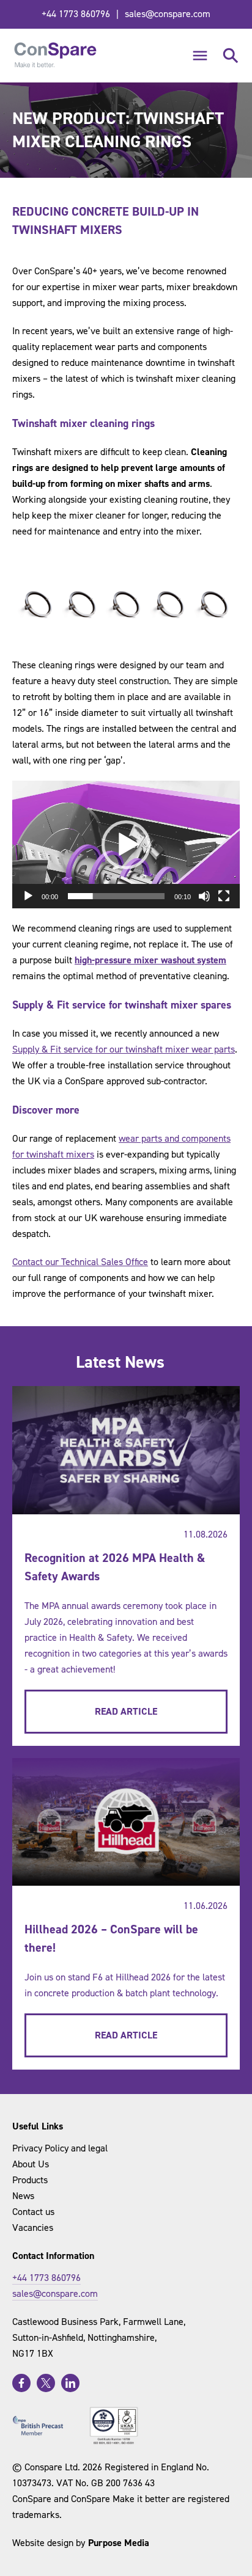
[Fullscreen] (224, 896)
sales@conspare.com (168, 14)
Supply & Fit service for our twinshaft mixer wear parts (124, 1049)
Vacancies (33, 2228)
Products (30, 2180)
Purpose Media (119, 2543)
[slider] (116, 896)
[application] (126, 845)
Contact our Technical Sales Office (80, 1262)
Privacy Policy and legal (60, 2148)
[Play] (28, 896)
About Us (31, 2164)
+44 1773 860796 (76, 14)
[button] (126, 845)
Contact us (33, 2212)
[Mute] (204, 896)
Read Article (126, 1711)
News (23, 2196)
